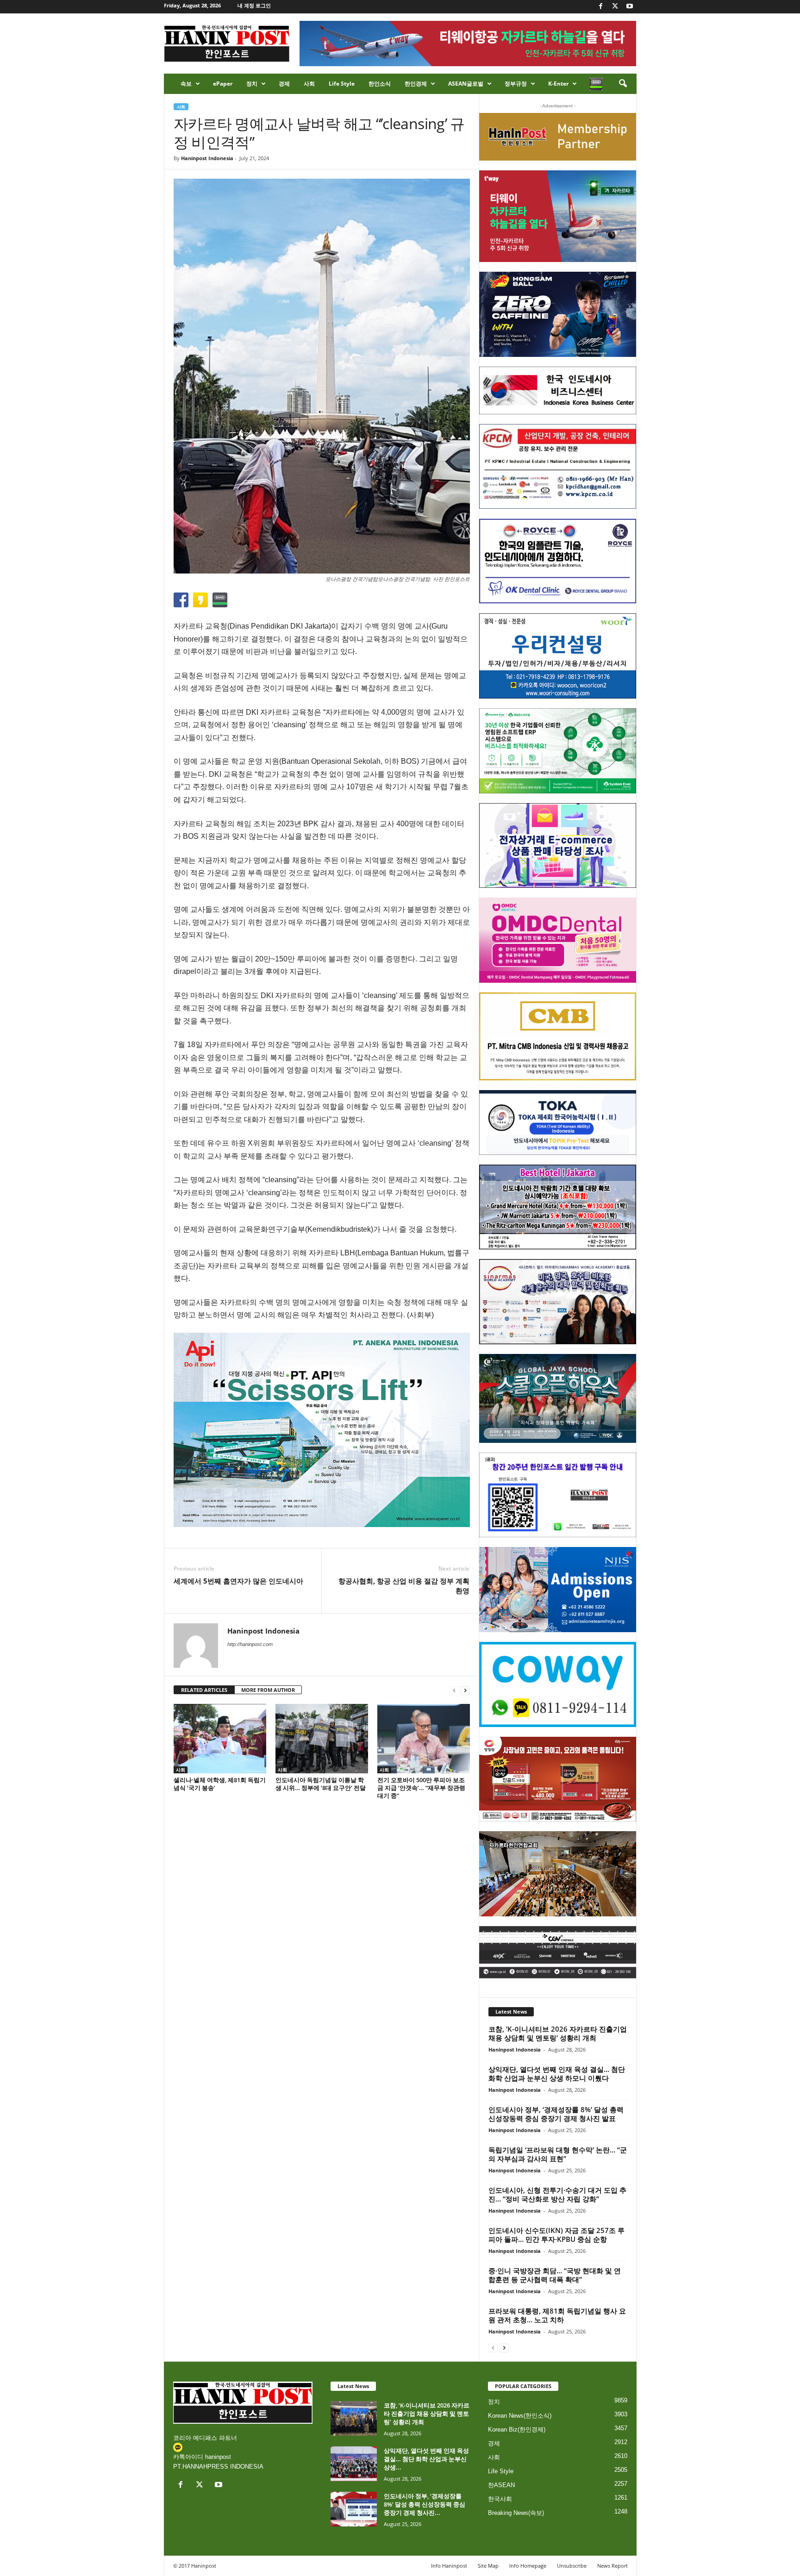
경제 (284, 84)
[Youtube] (630, 7)
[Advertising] (322, 1430)
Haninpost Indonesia (207, 158)
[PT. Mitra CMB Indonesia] (558, 1037)
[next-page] (465, 1690)
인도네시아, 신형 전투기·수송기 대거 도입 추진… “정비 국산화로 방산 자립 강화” (557, 2194)
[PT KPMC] (558, 467)
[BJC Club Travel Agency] (558, 1207)
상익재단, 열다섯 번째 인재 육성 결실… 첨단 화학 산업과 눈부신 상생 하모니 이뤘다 (557, 2074)
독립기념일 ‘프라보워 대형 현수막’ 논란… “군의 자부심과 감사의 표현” (558, 2154)
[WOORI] (558, 656)
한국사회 (500, 2499)
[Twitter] (615, 7)
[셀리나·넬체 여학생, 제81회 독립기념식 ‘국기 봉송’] (220, 1739)
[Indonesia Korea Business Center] (558, 390)
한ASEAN (501, 2485)
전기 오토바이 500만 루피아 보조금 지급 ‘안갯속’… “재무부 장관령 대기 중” (421, 1788)
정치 (252, 84)
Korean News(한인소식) (520, 2416)
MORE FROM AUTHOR (268, 1690)
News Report (612, 2566)
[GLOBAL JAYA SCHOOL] (558, 1398)
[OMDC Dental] (558, 940)
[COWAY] (558, 1684)
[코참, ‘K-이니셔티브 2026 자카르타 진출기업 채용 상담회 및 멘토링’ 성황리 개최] (354, 2418)
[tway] (558, 216)
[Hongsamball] (558, 314)
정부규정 (516, 84)
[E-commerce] (558, 846)
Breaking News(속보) (516, 2513)
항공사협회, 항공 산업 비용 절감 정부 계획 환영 (404, 1586)
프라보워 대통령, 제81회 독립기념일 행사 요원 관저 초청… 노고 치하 (557, 2315)
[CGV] (558, 1952)
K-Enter (558, 84)
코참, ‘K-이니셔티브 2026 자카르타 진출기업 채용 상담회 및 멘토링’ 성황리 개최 (558, 2033)
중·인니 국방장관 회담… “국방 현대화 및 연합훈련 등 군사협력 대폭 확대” (555, 2275)
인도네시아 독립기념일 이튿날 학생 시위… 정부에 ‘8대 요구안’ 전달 (321, 1784)
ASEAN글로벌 (466, 84)
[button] (623, 84)
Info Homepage (528, 2566)
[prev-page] (454, 1690)
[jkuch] (558, 1874)
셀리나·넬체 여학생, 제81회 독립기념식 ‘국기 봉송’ (220, 1784)
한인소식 (380, 84)
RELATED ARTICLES (204, 1690)
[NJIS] (558, 1590)
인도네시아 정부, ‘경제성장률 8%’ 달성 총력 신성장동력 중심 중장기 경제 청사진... (425, 2504)
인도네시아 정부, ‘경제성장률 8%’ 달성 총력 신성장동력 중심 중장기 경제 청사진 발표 (556, 2114)
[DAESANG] (558, 1779)
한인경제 (416, 84)
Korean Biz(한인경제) (517, 2429)
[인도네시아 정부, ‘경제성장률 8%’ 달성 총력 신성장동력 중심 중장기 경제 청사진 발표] (354, 2509)
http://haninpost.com (250, 1644)
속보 (186, 84)
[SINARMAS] (558, 1302)
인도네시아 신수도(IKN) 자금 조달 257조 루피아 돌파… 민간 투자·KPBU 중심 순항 (556, 2235)
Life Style (342, 84)
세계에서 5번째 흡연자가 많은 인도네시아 (238, 1581)
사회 (309, 84)
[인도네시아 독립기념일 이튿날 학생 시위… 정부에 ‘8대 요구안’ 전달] (322, 1739)
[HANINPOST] (558, 1495)
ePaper (223, 84)
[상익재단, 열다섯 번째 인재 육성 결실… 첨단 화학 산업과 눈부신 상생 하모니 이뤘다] (354, 2464)
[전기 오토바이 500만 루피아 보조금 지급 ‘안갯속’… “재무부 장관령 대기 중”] (424, 1739)
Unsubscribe (572, 2566)
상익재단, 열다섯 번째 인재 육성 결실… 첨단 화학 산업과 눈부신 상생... (426, 2459)
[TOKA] (558, 1122)
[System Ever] (558, 751)
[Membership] (558, 137)
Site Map (488, 2566)
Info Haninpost (449, 2566)
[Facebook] (601, 7)
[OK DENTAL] (558, 561)
